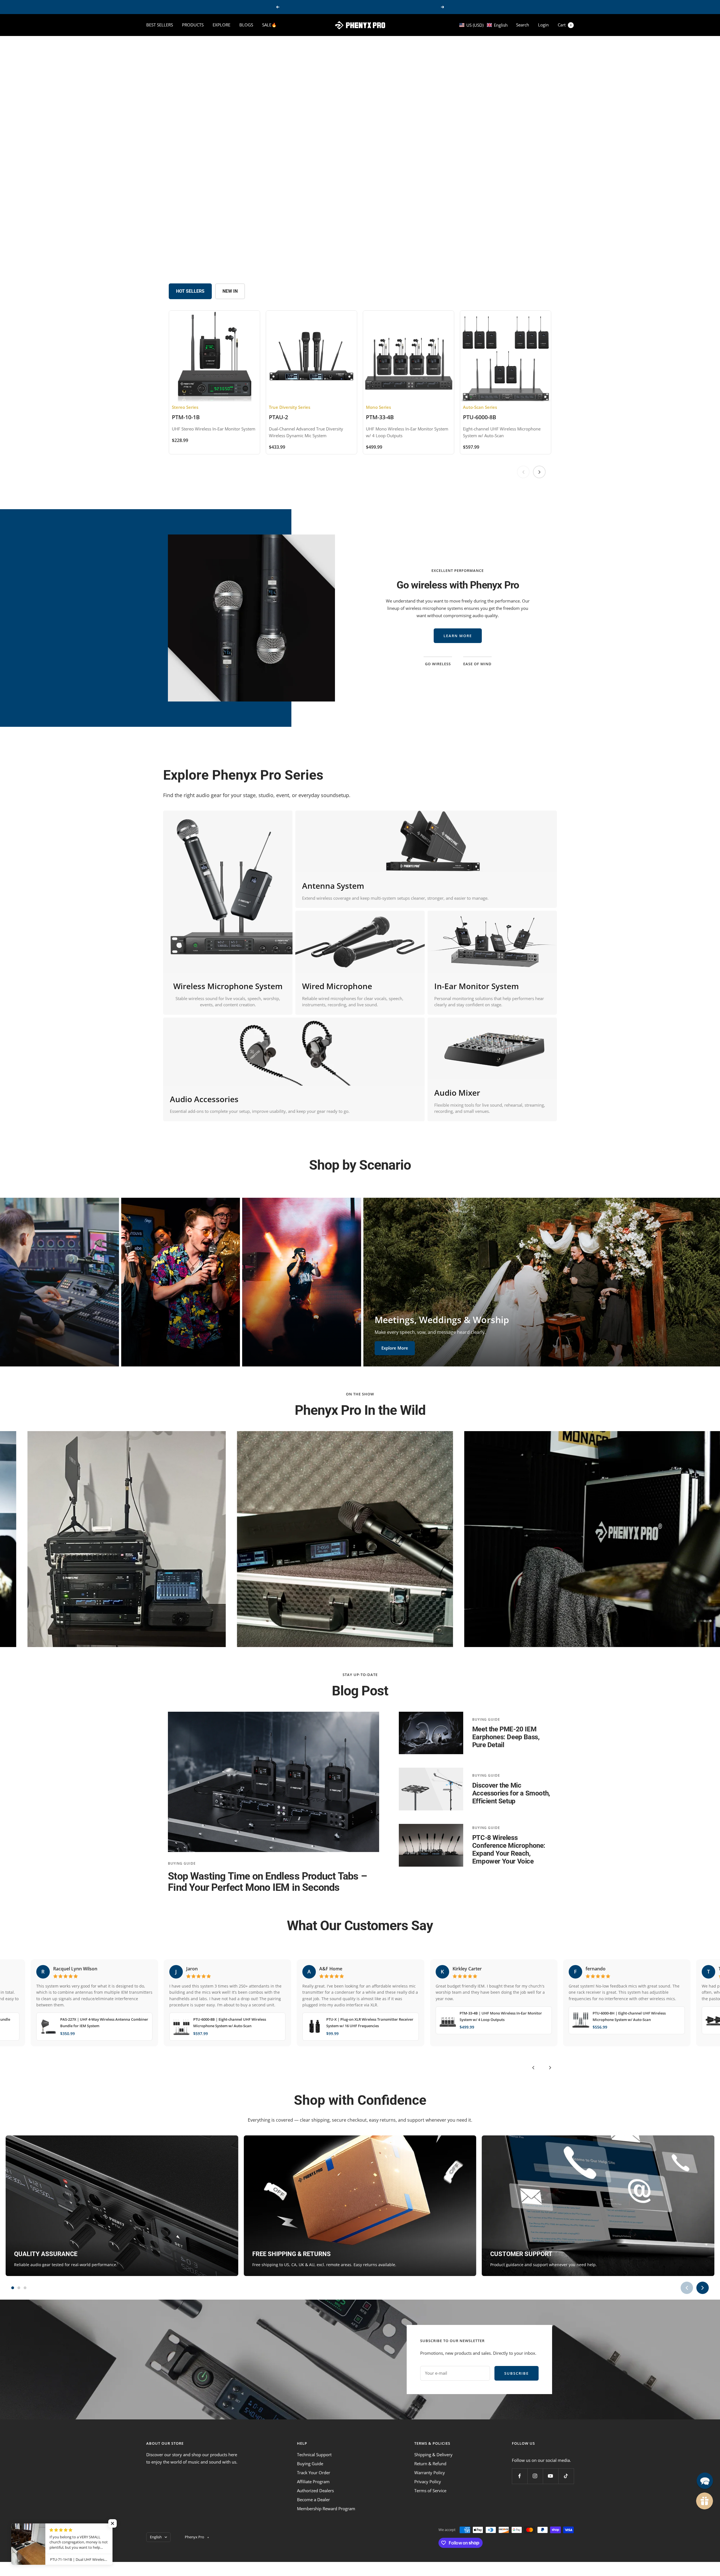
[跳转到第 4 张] (369, 254)
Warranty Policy (430, 2473)
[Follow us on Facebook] (520, 2476)
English (156, 2537)
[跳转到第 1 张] (348, 254)
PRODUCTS (193, 25)
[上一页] (523, 472)
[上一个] (533, 2068)
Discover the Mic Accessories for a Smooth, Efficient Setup (511, 1793)
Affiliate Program (313, 2482)
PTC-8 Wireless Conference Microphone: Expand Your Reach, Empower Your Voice (509, 1849)
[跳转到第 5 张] (375, 254)
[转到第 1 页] (13, 2288)
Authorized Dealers (315, 2491)
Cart (565, 25)
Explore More (31, 1354)
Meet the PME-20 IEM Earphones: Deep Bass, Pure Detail (506, 1737)
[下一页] (539, 472)
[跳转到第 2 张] (356, 254)
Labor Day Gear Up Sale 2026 (361, 7)
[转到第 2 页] (19, 2288)
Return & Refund (430, 2464)
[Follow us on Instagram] (535, 2476)
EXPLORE (221, 25)
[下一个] (550, 2068)
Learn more (458, 628)
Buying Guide (182, 1863)
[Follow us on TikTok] (566, 2476)
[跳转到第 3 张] (363, 254)
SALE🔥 (269, 25)
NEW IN (230, 291)
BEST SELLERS (160, 25)
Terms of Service (430, 2491)
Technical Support (314, 2455)
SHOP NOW (67, 161)
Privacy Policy (428, 2482)
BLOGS (246, 25)
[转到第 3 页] (25, 2288)
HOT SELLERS (190, 291)
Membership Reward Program (326, 2509)
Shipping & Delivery (433, 2455)
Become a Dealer (313, 2500)
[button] (483, 25)
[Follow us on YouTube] (551, 2476)
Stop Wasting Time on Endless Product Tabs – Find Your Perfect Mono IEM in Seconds (267, 1882)
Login (543, 25)
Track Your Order (314, 2473)
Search (523, 25)
